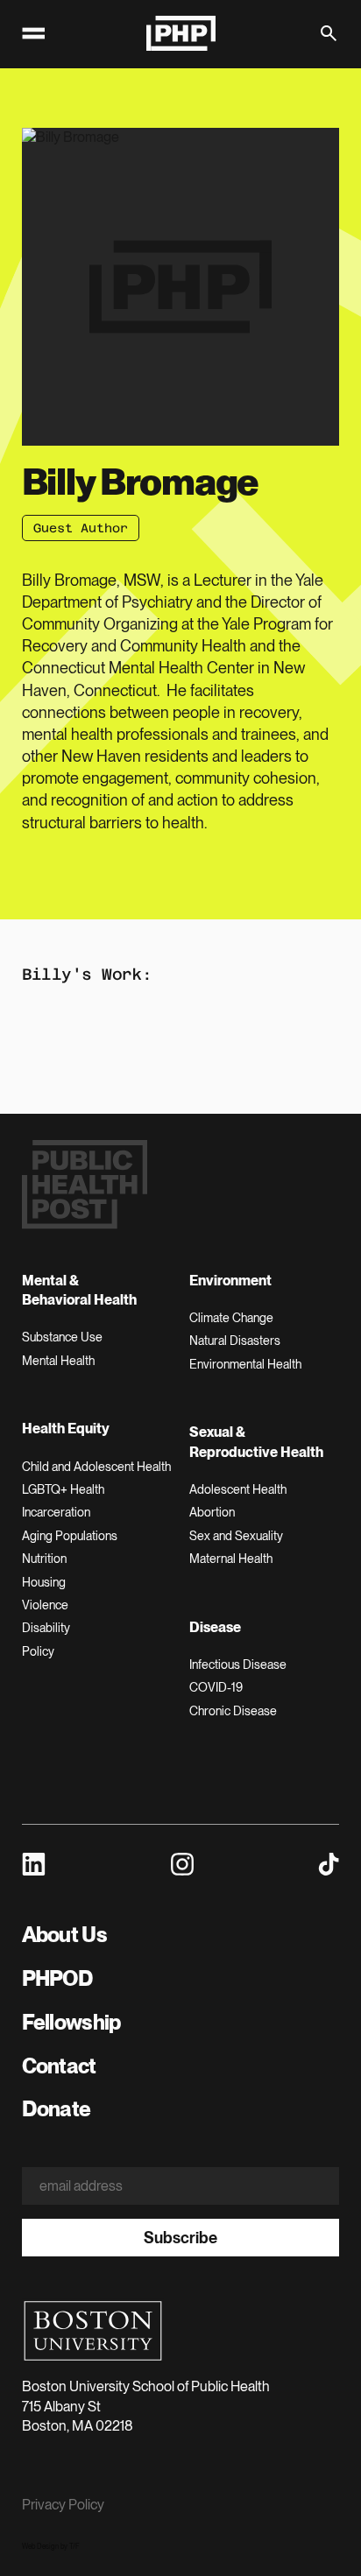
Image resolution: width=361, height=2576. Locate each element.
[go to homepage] (180, 33)
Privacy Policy (63, 2505)
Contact (59, 2066)
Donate (57, 2109)
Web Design (40, 2546)
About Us (64, 1935)
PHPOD (57, 1978)
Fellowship (71, 2022)
